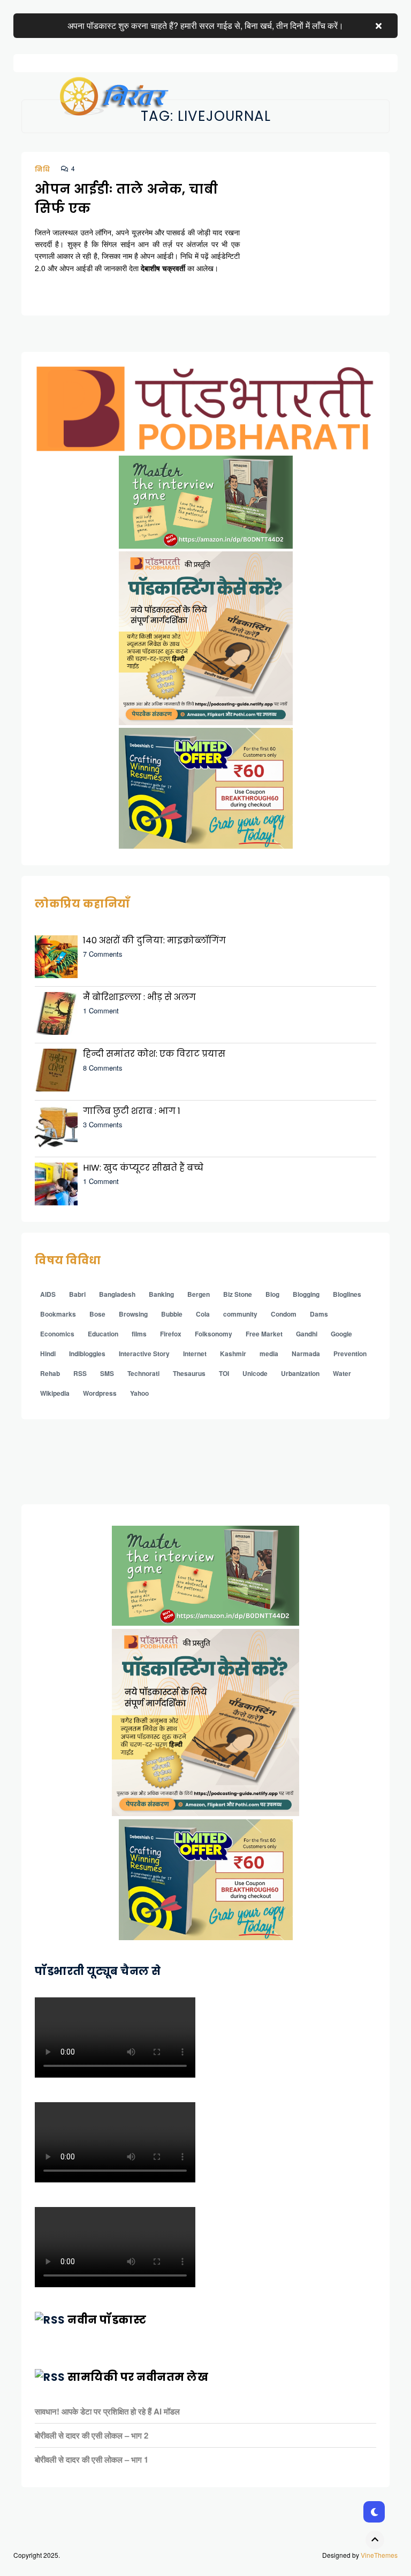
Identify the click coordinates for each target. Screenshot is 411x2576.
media (269, 1354)
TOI (224, 1373)
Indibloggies (87, 1354)
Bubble (172, 1314)
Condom (284, 1314)
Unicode (255, 1373)
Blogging (306, 1294)
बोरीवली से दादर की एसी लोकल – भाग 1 (92, 2459)
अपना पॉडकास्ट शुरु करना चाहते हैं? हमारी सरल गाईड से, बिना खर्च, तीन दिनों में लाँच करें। (205, 25)
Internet (195, 1354)
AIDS (48, 1294)
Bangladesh (117, 1294)
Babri (77, 1294)
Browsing (133, 1314)
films (139, 1334)
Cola (203, 1314)
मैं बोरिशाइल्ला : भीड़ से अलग (139, 997)
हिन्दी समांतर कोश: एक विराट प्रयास (154, 1054)
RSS (80, 1373)
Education (103, 1334)
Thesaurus (189, 1373)
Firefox (171, 1334)
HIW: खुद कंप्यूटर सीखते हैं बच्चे (143, 1168)
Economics (57, 1334)
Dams (319, 1314)
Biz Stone (238, 1294)
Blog (272, 1294)
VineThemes (379, 2555)
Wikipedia (55, 1393)
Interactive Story (144, 1354)
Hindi (48, 1354)
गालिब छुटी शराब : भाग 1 (132, 1111)
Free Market (264, 1334)
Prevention (350, 1354)
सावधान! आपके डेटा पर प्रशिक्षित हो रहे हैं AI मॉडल (107, 2411)
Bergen (199, 1294)
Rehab (50, 1373)
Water (342, 1373)
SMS (107, 1373)
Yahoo (139, 1393)
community (240, 1314)
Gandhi (307, 1334)
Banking (161, 1294)
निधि (43, 169)
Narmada (306, 1354)
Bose (97, 1314)
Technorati (143, 1373)
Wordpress (100, 1393)
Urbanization (300, 1373)
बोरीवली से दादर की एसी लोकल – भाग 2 (92, 2435)
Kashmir (233, 1354)
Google (341, 1334)
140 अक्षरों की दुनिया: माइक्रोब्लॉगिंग (154, 940)
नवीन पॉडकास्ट (107, 2320)
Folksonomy (214, 1334)
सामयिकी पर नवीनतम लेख (138, 2377)
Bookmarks (58, 1314)
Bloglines (347, 1294)
